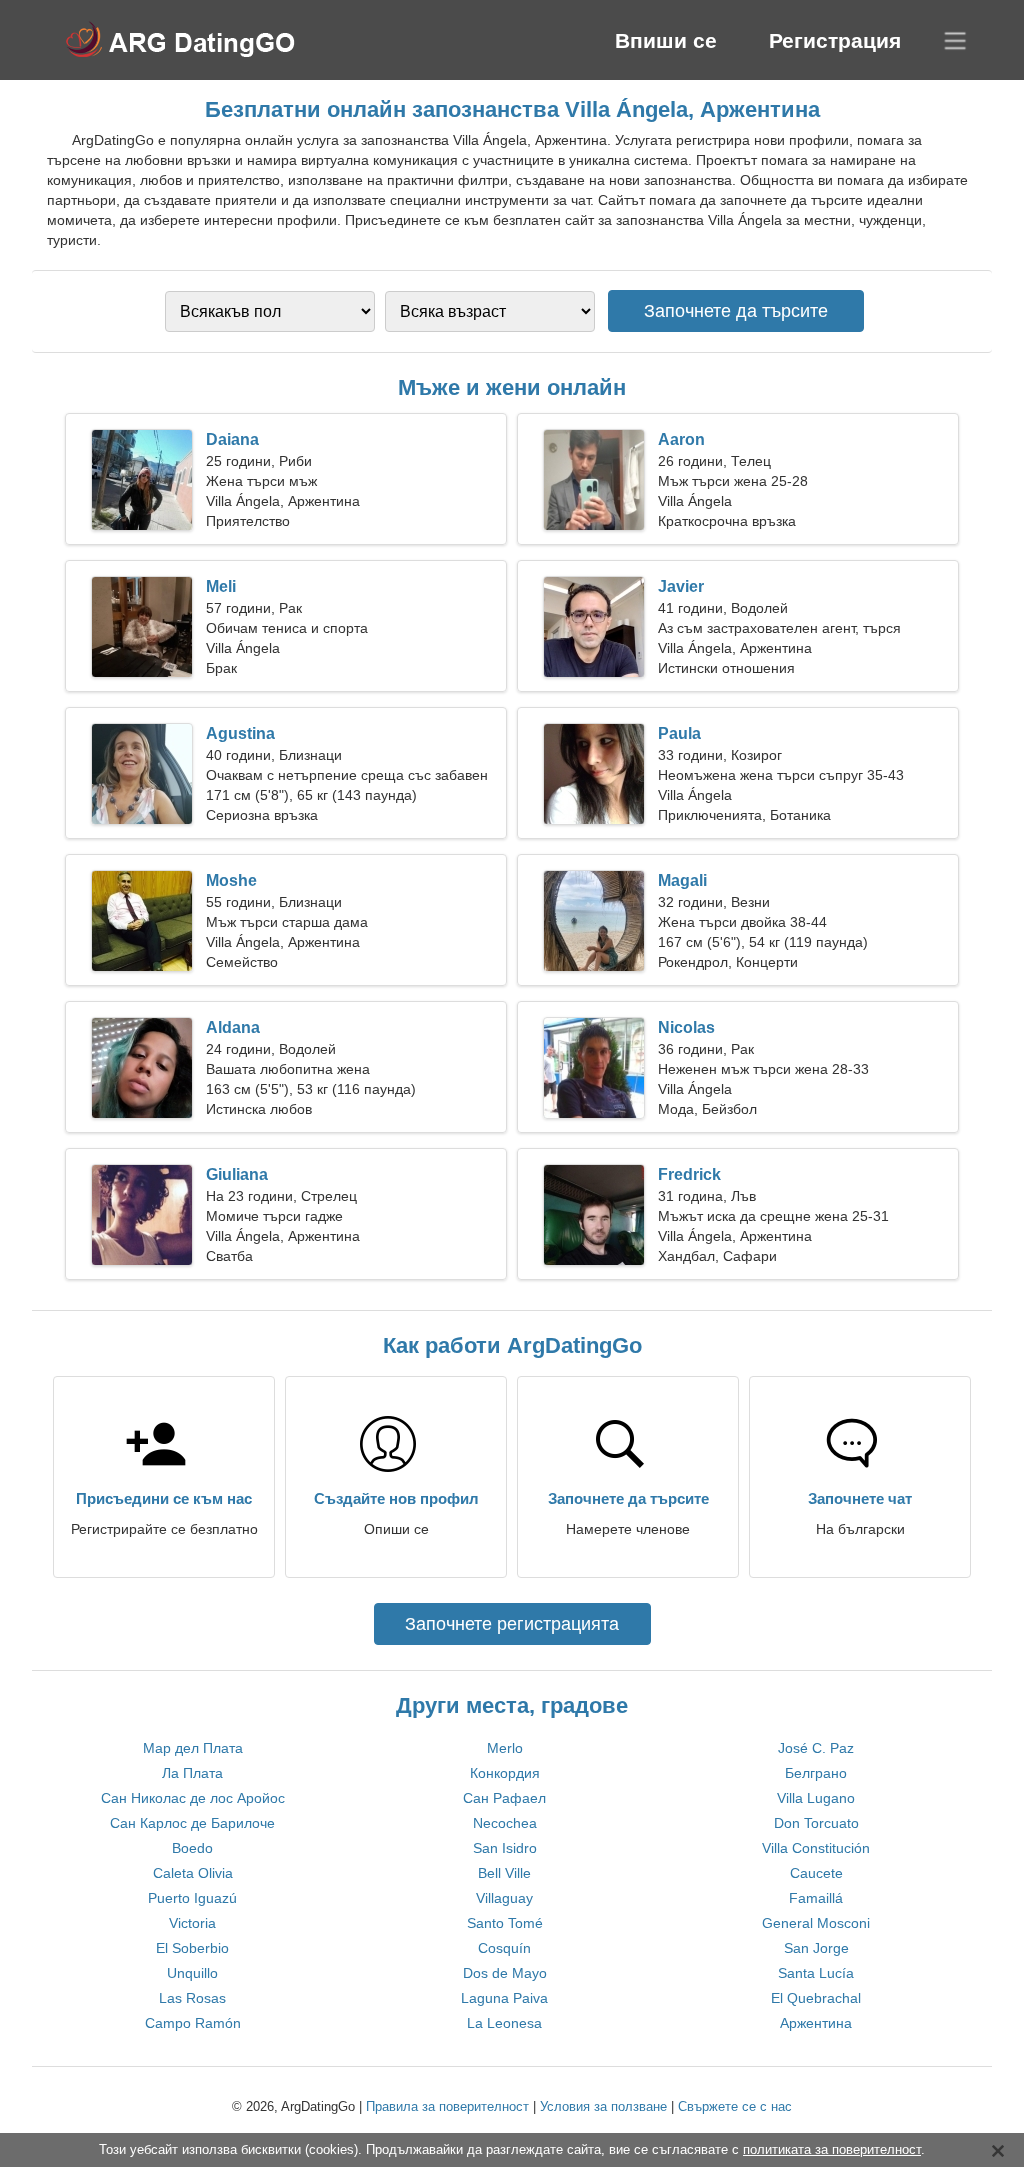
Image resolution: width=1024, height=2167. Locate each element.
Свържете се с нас (735, 2106)
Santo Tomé (505, 1923)
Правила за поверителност (447, 2106)
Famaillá (816, 1898)
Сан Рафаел (504, 1798)
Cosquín (504, 1948)
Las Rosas (192, 1998)
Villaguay (504, 1898)
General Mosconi (816, 1923)
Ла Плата (192, 1773)
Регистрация (835, 40)
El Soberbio (192, 1948)
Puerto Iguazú (192, 1898)
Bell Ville (504, 1873)
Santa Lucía (816, 1973)
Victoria (192, 1923)
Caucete (816, 1873)
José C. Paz (816, 1748)
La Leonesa (504, 2023)
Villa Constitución (816, 1848)
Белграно (816, 1773)
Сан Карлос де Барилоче (192, 1823)
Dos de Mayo (505, 1973)
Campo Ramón (193, 2023)
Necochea (505, 1823)
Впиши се (666, 40)
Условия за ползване (603, 2106)
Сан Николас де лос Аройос (193, 1798)
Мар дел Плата (193, 1748)
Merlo (505, 1748)
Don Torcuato (816, 1823)
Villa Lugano (816, 1798)
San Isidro (505, 1848)
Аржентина (816, 2023)
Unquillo (192, 1973)
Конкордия (505, 1773)
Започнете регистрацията (512, 1624)
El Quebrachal (816, 1998)
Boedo (192, 1848)
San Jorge (816, 1948)
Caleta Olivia (193, 1873)
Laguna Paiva (504, 1998)
